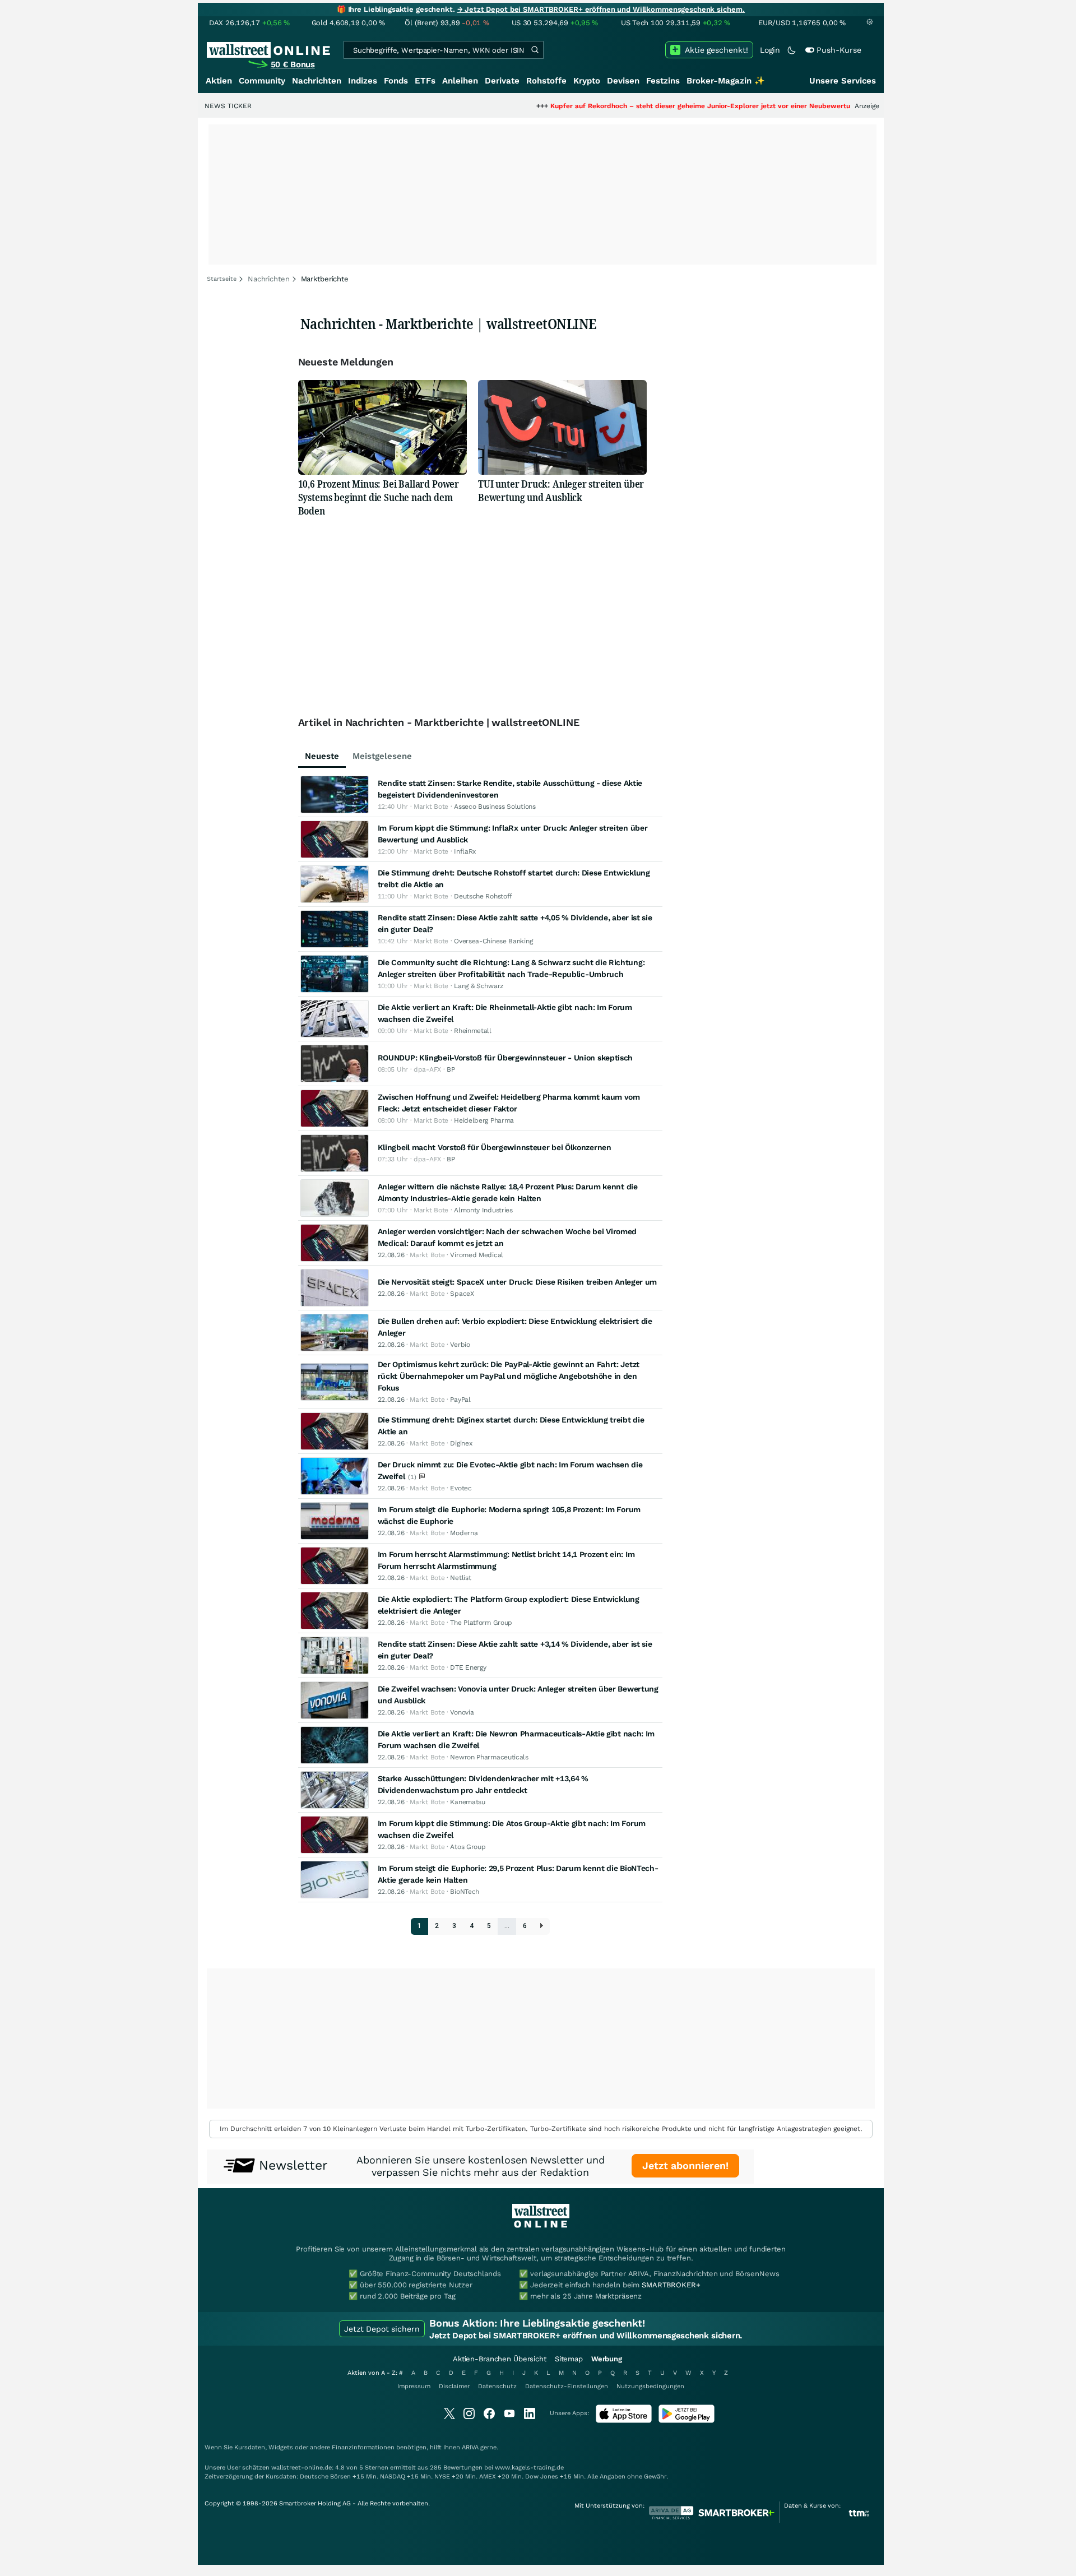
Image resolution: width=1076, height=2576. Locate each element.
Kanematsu (467, 1802)
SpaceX (462, 1294)
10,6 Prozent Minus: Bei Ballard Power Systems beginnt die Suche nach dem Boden (379, 497)
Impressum (414, 2386)
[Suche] (535, 50)
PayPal (460, 1400)
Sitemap (569, 2359)
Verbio (460, 1345)
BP (451, 1069)
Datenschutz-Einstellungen (567, 2386)
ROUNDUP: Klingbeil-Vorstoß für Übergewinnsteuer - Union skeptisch (505, 1058)
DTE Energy (468, 1667)
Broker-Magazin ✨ (726, 81)
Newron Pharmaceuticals (489, 1757)
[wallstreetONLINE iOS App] (624, 2420)
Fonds (396, 81)
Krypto (587, 81)
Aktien (219, 81)
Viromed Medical (477, 1255)
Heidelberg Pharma (484, 1120)
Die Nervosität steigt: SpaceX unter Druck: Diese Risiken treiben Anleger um (518, 1282)
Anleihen (460, 81)
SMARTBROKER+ (671, 2285)
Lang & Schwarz (479, 986)
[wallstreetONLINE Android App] (687, 2420)
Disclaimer (454, 2386)
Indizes (363, 81)
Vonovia (462, 1712)
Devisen (623, 81)
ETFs (425, 81)
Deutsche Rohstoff (483, 896)
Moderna (464, 1533)
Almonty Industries (483, 1210)
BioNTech (465, 1892)
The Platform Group (481, 1623)
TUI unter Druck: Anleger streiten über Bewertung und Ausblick (561, 490)
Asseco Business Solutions (495, 807)
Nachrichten (317, 81)
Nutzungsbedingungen (650, 2386)
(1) (413, 1477)
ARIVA (470, 2447)
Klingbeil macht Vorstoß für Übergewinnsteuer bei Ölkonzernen (495, 1147)
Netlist (460, 1578)
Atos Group (468, 1847)
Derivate (502, 81)
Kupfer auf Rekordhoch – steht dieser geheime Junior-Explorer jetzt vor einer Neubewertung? (632, 106)
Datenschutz (497, 2386)
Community (262, 81)
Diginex (461, 1443)
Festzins (663, 81)
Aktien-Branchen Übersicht (500, 2359)
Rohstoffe (546, 81)
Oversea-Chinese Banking (493, 941)
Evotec (461, 1488)
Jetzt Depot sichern (382, 2329)
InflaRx (465, 851)
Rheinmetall (473, 1031)
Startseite (222, 279)
